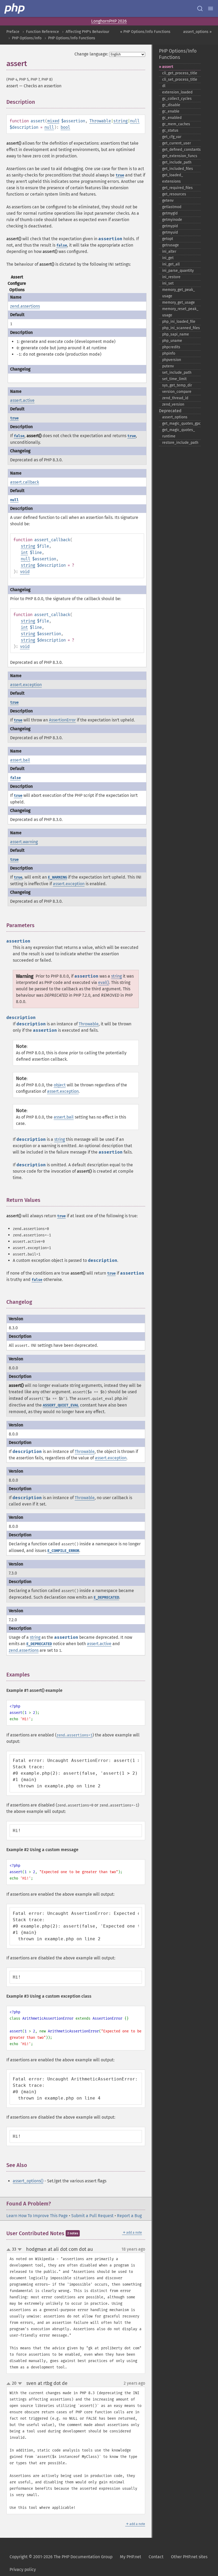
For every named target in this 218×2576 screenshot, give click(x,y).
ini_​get (168, 258)
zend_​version (173, 404)
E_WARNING (57, 877)
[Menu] (211, 8)
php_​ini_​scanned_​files (181, 328)
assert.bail (20, 760)
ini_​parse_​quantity (178, 271)
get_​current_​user (177, 143)
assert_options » (197, 32)
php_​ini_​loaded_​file (179, 322)
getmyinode (172, 220)
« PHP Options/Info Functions (145, 32)
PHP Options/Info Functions (72, 38)
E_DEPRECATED (106, 1597)
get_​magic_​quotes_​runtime (179, 433)
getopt (168, 239)
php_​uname (172, 341)
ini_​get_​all (171, 264)
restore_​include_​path (180, 443)
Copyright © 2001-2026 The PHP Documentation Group (61, 2557)
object (60, 1085)
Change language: (91, 54)
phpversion (172, 360)
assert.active (22, 400)
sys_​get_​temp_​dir (177, 385)
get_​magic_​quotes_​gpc (181, 423)
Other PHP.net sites (189, 2557)
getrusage (171, 245)
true (120, 175)
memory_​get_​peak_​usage (179, 293)
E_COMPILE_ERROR (63, 1551)
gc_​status (170, 130)
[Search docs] (200, 8)
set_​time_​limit (174, 379)
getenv (168, 201)
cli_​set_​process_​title (180, 79)
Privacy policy (23, 2569)
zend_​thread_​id (175, 398)
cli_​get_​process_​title (180, 73)
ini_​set (168, 283)
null (135, 121)
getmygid (170, 213)
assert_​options (175, 417)
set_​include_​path (177, 373)
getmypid (170, 226)
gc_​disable (171, 105)
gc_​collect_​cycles (177, 99)
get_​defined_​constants (181, 150)
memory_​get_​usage (179, 302)
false (62, 245)
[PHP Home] (15, 8)
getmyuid (170, 232)
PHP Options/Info (27, 38)
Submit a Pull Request (92, 2216)
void (25, 572)
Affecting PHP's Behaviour (87, 32)
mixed (53, 121)
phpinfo (169, 353)
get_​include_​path (177, 162)
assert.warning (24, 842)
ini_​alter (169, 251)
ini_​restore (171, 277)
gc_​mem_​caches (176, 124)
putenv (168, 366)
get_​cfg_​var (172, 137)
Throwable (100, 121)
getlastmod (172, 207)
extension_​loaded (177, 92)
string (120, 121)
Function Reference (43, 32)
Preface (13, 32)
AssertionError (62, 720)
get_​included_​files (178, 169)
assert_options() (28, 2181)
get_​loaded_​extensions (173, 178)
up (10, 2250)
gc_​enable (171, 111)
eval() (104, 982)
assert (168, 67)
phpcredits (171, 347)
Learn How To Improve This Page (37, 2216)
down (20, 2250)
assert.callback (25, 482)
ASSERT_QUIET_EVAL (61, 1405)
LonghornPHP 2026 (109, 21)
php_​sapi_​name (176, 334)
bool (65, 127)
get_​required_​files (177, 188)
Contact (156, 2557)
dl (164, 86)
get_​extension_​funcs (180, 156)
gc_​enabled (172, 118)
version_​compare (177, 392)
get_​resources (174, 194)
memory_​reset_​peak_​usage (180, 312)
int (24, 552)
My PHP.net (131, 2557)
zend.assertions (25, 306)
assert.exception (26, 685)
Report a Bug (129, 2216)
